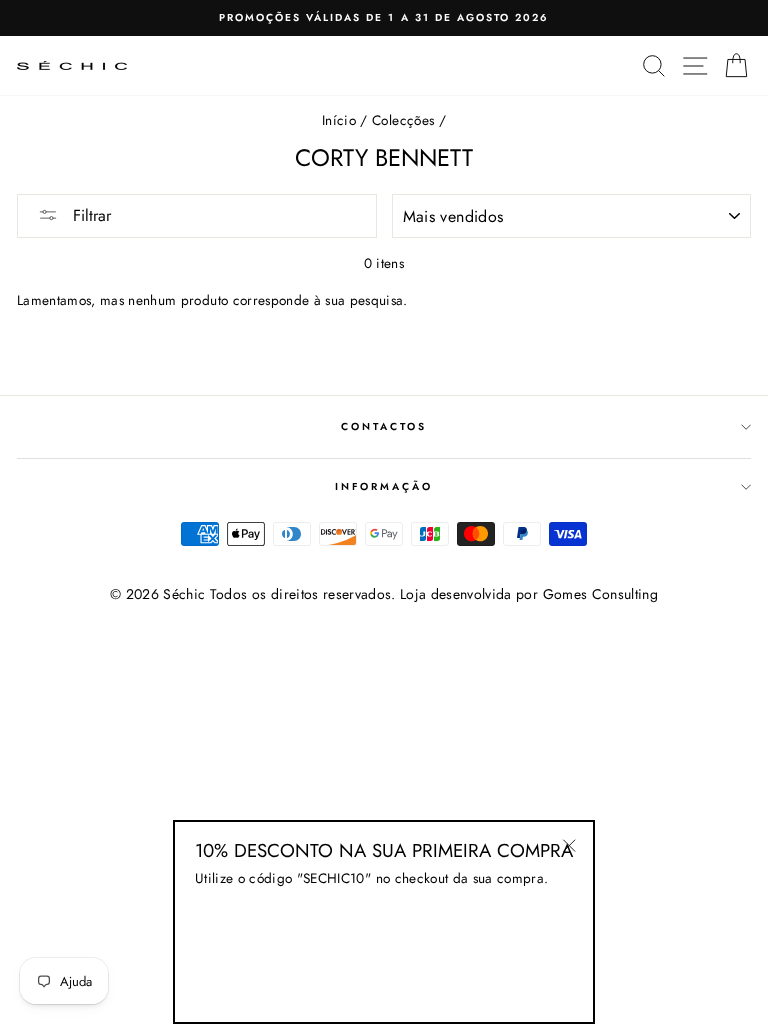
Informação (384, 486)
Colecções (403, 120)
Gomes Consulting (600, 594)
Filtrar (89, 215)
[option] (384, 18)
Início (339, 120)
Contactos (384, 426)
